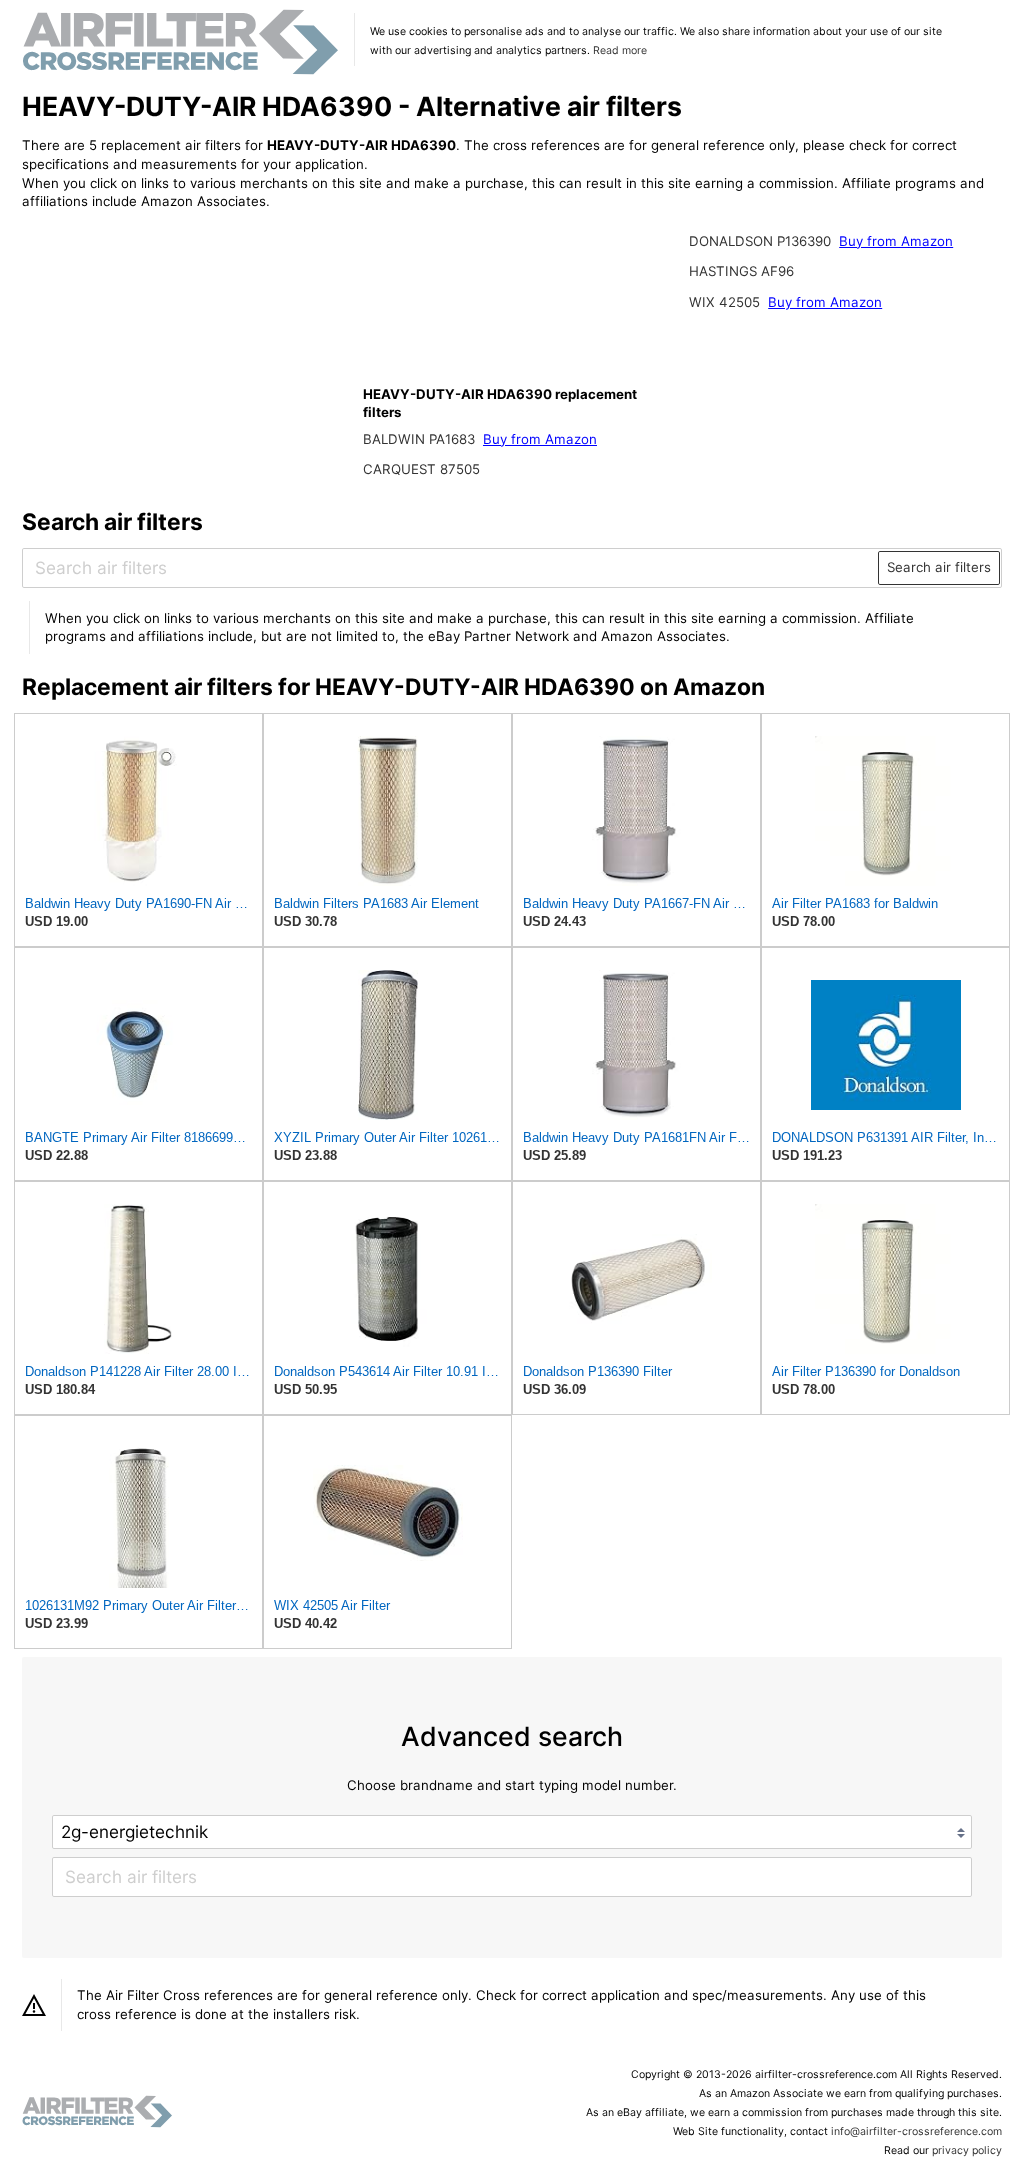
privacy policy (967, 2150)
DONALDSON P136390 (762, 241)
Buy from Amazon (540, 439)
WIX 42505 (726, 302)
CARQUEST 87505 (421, 469)
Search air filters (939, 567)
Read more (620, 50)
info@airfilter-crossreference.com (916, 2131)
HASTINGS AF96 (741, 271)
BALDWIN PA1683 (421, 439)
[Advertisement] (187, 357)
